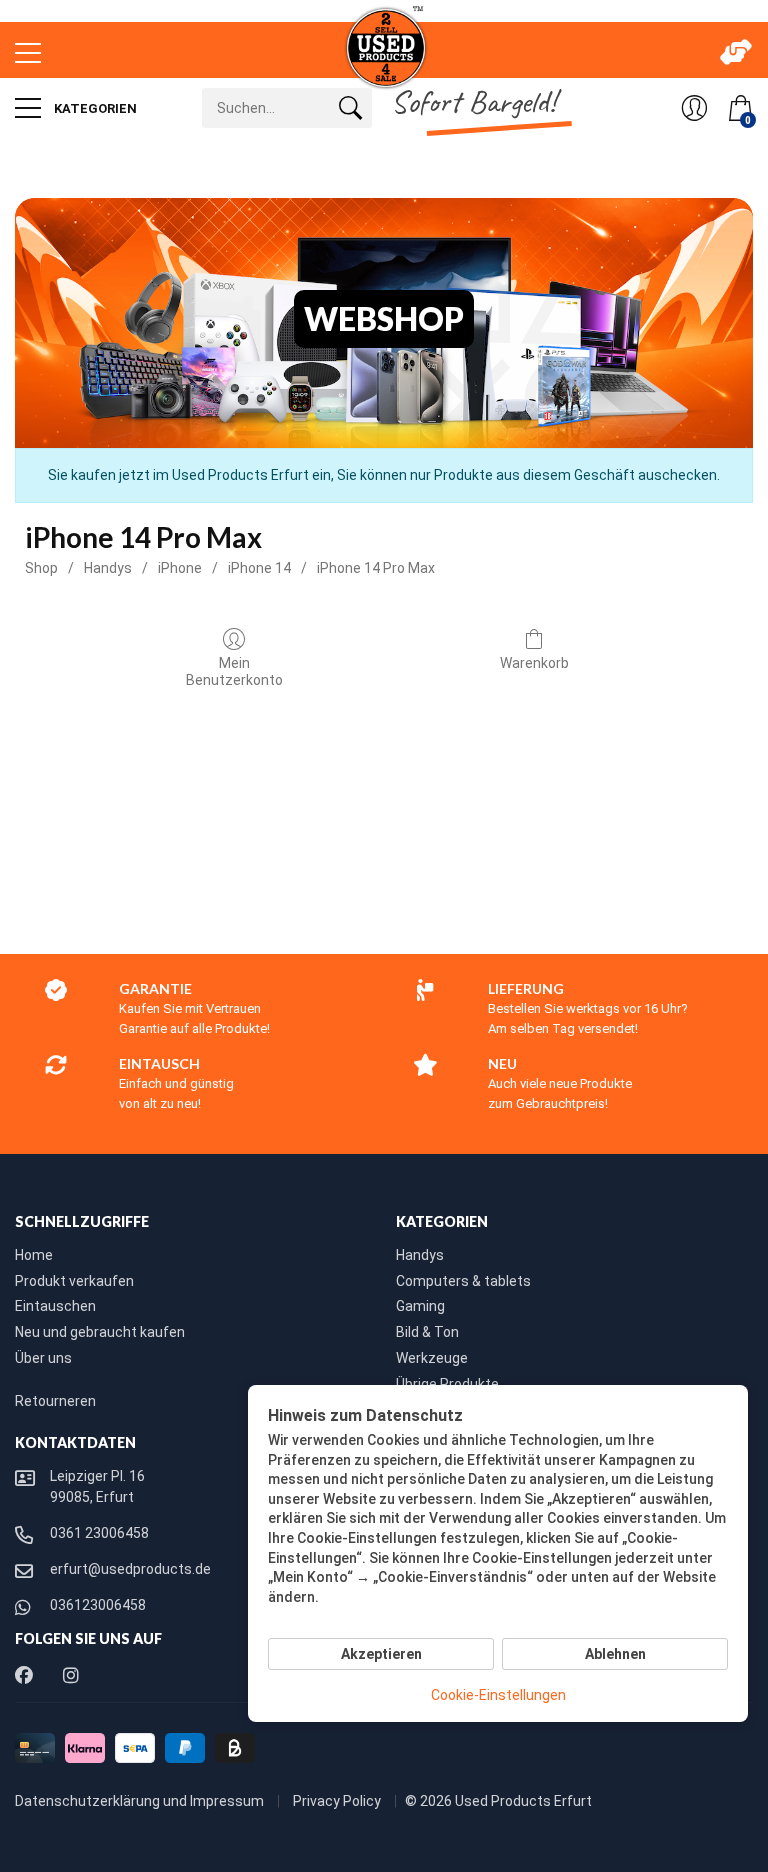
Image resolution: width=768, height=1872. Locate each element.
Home (34, 1255)
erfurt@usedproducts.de (130, 1569)
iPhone (180, 568)
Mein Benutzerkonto (234, 671)
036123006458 (98, 1605)
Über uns (43, 1358)
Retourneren (55, 1401)
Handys (108, 568)
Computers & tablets (463, 1281)
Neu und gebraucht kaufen (100, 1332)
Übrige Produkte (447, 1384)
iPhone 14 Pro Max (376, 568)
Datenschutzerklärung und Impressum (141, 1801)
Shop (41, 568)
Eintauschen (55, 1306)
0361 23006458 (99, 1533)
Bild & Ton (427, 1332)
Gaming (420, 1306)
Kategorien (94, 108)
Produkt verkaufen (74, 1281)
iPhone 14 (259, 568)
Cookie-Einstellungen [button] (498, 1695)
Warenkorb (534, 663)
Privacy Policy (338, 1801)
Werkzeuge (432, 1358)
